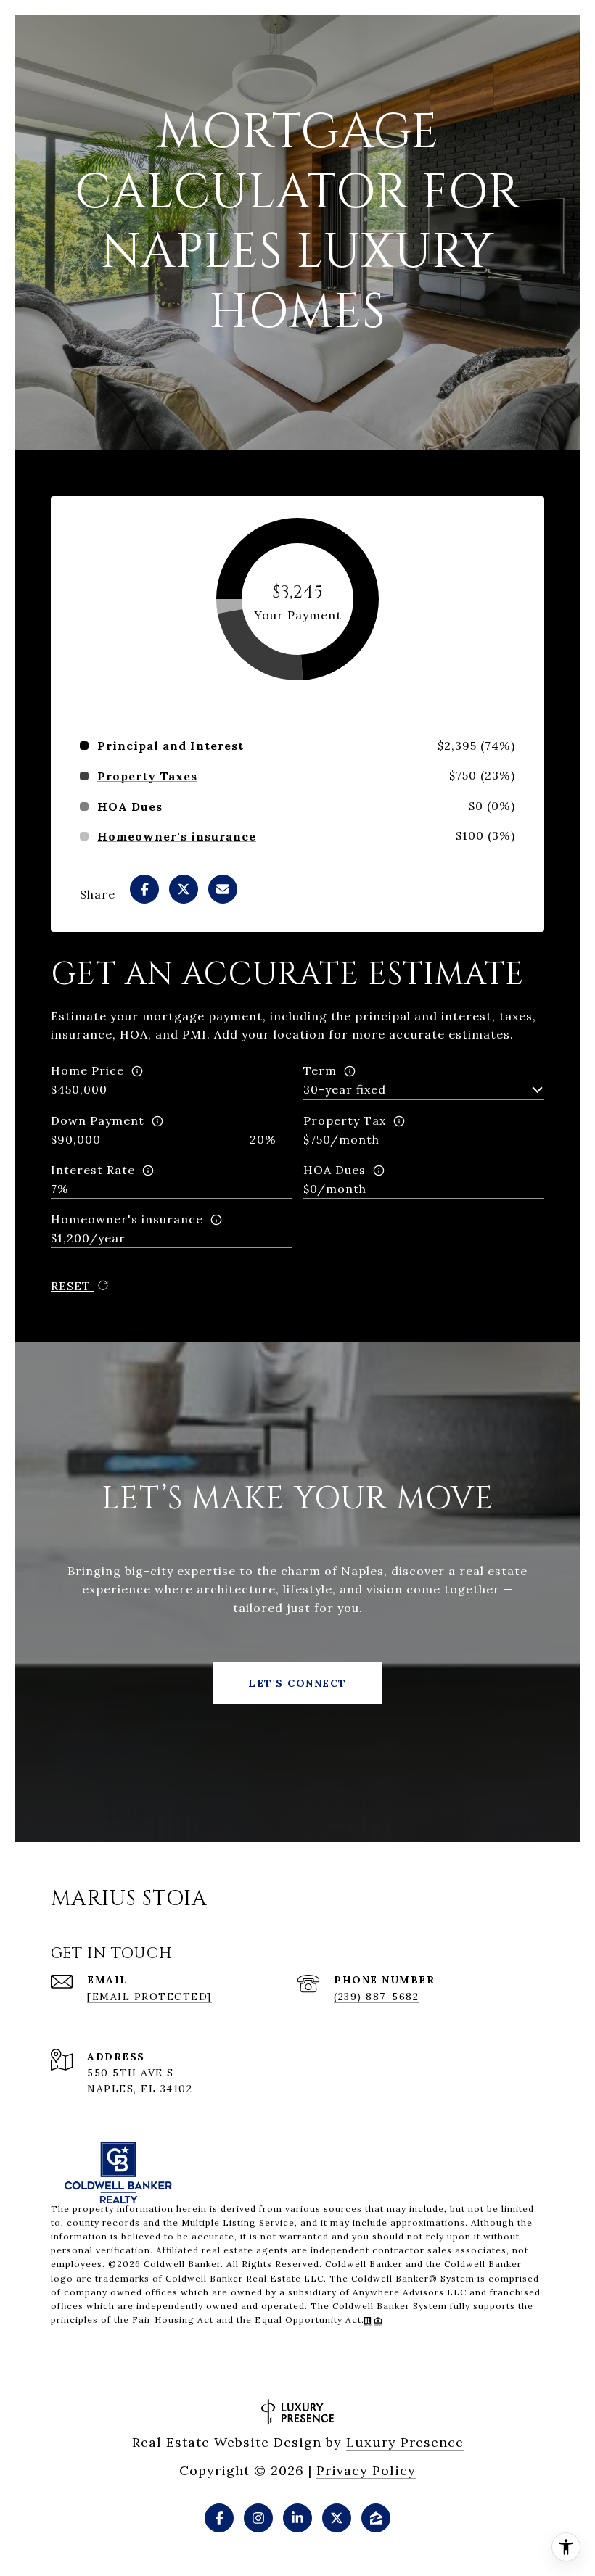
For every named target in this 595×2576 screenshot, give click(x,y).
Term (320, 1070)
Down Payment (98, 1120)
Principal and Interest (171, 746)
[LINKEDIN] (297, 2518)
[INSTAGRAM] (258, 2518)
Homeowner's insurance (127, 1219)
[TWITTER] (337, 2518)
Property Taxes (147, 776)
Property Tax (345, 1120)
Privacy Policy (366, 2470)
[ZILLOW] (376, 2518)
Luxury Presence (405, 2442)
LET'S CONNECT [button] (297, 1683)
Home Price (87, 1070)
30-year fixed (345, 1089)
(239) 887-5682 (376, 1997)
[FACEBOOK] (219, 2518)
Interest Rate (93, 1170)
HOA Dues (335, 1170)
